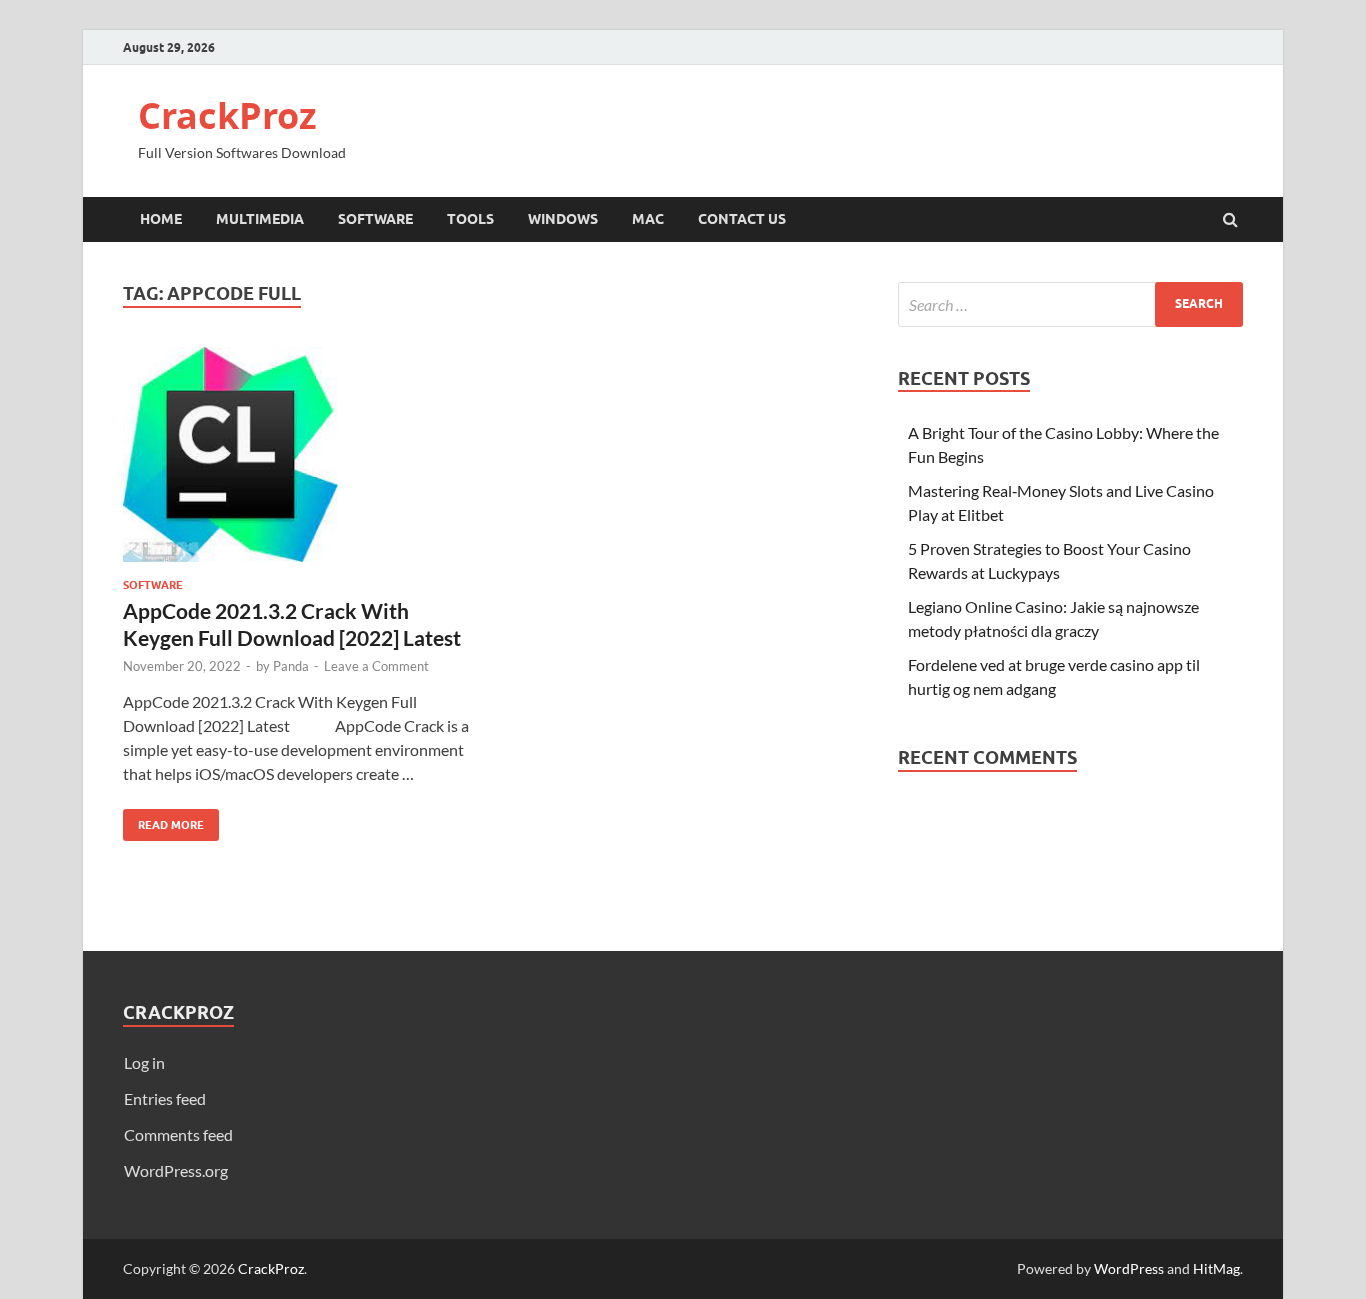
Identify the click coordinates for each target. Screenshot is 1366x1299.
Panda (291, 666)
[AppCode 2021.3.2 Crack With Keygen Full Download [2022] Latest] (297, 462)
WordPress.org (176, 1170)
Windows (563, 219)
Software (375, 219)
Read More (163, 820)
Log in (144, 1062)
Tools (470, 219)
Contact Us (742, 219)
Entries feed (165, 1098)
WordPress (1129, 1268)
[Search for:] (1070, 304)
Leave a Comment (376, 666)
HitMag (1216, 1268)
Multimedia (260, 219)
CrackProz (227, 115)
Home (161, 219)
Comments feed (178, 1134)
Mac (648, 219)
